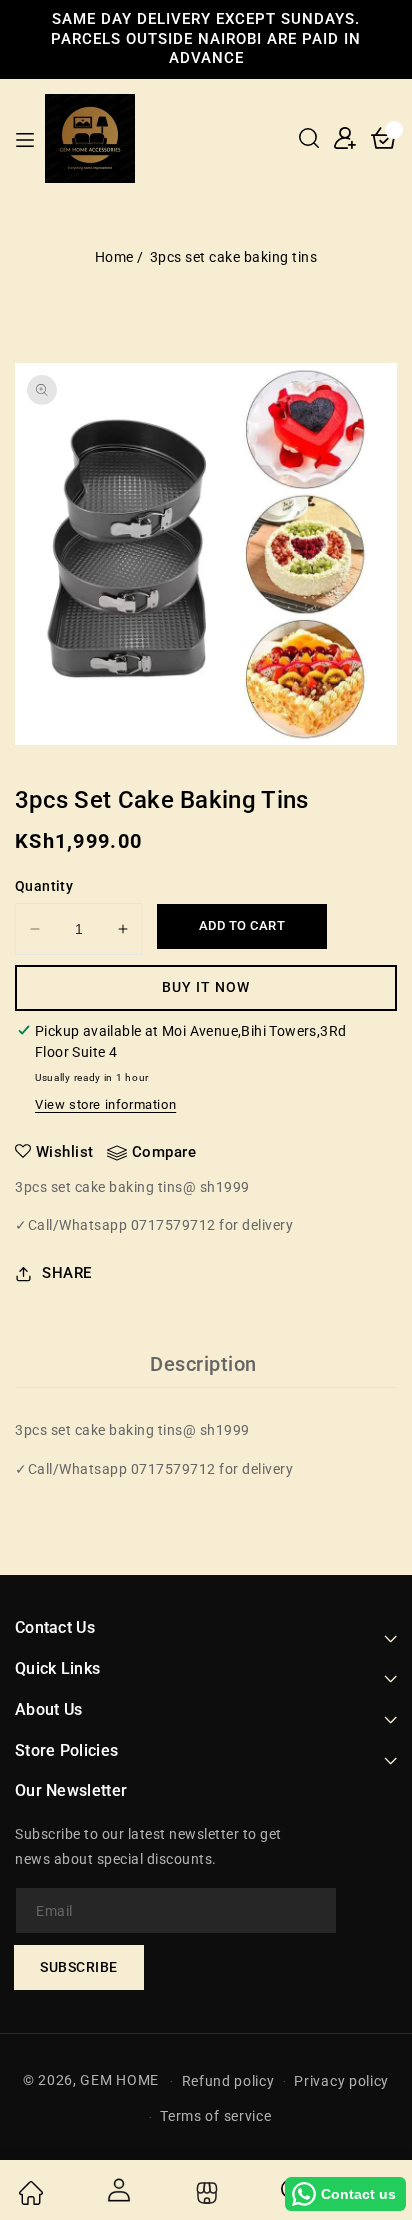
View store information (105, 1104)
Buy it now (206, 987)
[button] (309, 138)
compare (164, 1152)
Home (114, 257)
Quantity (44, 886)
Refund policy (228, 2081)
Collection (204, 2193)
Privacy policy (341, 2081)
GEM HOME (119, 2080)
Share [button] (67, 1273)
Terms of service (215, 2116)
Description (203, 1364)
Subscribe (79, 1967)
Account (118, 2190)
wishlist (65, 1152)
